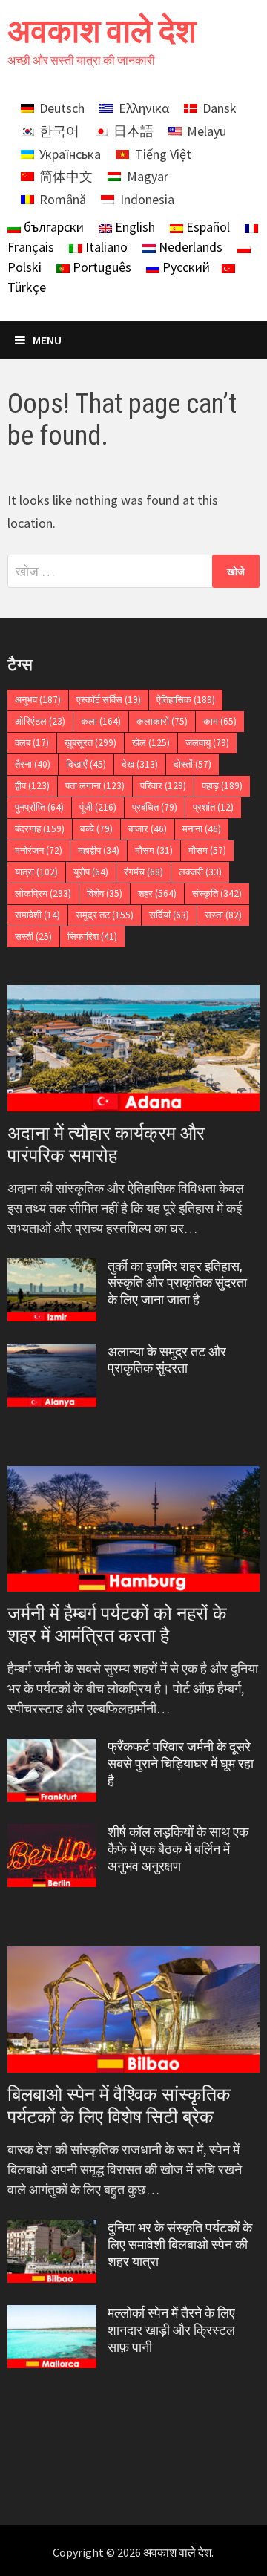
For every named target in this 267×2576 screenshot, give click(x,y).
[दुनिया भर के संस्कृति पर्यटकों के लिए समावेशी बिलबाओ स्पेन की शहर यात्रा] (52, 2230)
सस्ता (223, 915)
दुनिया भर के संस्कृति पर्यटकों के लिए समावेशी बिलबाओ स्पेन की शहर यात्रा (180, 2245)
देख (140, 764)
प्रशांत (213, 807)
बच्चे (96, 829)
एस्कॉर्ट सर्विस (109, 700)
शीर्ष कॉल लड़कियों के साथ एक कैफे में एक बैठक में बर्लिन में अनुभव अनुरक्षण (178, 1849)
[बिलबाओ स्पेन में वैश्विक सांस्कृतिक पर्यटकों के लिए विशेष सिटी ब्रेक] (133, 2010)
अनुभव (38, 700)
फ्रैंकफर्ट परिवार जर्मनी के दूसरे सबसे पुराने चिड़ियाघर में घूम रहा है (181, 1763)
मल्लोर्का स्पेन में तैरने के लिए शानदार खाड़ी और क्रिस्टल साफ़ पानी (171, 2330)
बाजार (148, 829)
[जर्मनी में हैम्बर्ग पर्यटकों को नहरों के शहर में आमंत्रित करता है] (133, 1529)
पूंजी (98, 807)
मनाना (202, 829)
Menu (47, 340)
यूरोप (91, 872)
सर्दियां (169, 915)
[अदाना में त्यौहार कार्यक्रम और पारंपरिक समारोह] (133, 1048)
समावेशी (37, 915)
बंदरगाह (40, 829)
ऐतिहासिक (186, 700)
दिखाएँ (86, 764)
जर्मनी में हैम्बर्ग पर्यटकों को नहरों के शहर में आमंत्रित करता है (117, 1625)
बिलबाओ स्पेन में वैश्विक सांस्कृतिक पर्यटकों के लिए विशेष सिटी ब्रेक (119, 2106)
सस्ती (33, 936)
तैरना (33, 764)
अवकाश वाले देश (102, 31)
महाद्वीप (99, 850)
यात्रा (36, 872)
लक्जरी (200, 872)
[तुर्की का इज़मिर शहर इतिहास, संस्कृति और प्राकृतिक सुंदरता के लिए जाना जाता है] (52, 1268)
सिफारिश (92, 936)
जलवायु (207, 743)
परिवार (163, 786)
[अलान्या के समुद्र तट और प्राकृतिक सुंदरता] (52, 1354)
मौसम (154, 850)
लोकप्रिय (43, 893)
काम (220, 721)
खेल (151, 743)
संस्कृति (217, 893)
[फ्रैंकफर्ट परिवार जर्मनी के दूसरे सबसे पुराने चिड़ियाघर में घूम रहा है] (52, 1749)
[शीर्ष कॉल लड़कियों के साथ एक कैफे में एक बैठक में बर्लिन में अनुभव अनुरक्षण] (52, 1834)
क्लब (32, 743)
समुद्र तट (105, 915)
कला (101, 721)
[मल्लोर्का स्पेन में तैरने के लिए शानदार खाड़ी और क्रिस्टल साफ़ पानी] (52, 2315)
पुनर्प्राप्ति (39, 807)
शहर (157, 893)
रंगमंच (144, 872)
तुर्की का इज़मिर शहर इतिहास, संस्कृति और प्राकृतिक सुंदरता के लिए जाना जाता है (177, 1283)
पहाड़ (222, 786)
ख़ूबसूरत (90, 743)
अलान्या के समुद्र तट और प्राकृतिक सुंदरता (167, 1360)
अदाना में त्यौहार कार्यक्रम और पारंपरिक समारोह (106, 1144)
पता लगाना (95, 786)
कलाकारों (162, 721)
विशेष (105, 893)
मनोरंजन (39, 850)
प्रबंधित (155, 807)
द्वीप (32, 786)
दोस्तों (192, 764)
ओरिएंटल (40, 721)
